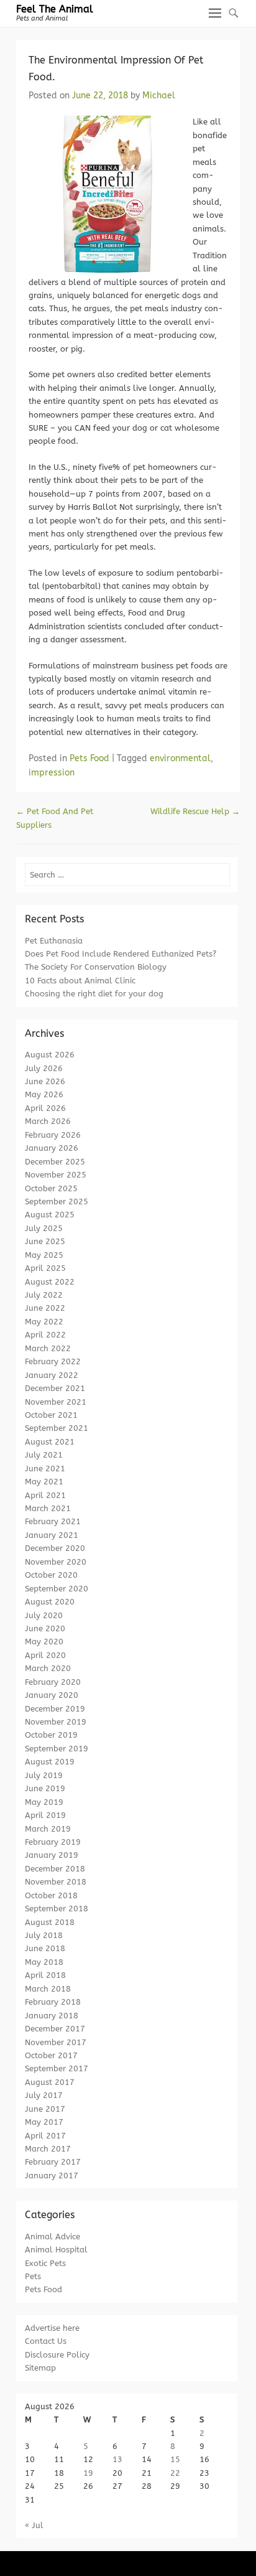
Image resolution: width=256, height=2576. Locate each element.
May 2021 (44, 1482)
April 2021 (45, 1495)
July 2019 (44, 1775)
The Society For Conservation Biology (96, 967)
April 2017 (45, 2136)
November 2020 (56, 1562)
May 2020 (44, 1642)
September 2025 (57, 1201)
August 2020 (50, 1602)
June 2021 (45, 1468)
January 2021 (52, 1535)
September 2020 (57, 1589)
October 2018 (51, 1895)
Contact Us (46, 2341)
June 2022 (45, 1308)
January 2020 (52, 1695)
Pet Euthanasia (54, 941)
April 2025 (45, 1268)
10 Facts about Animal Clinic (80, 981)
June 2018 (45, 1948)
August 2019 (50, 1762)
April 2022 (45, 1335)
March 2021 (48, 1508)
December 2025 (55, 1162)
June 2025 (45, 1241)
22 (175, 2473)
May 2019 (44, 1802)
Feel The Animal (55, 9)
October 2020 (51, 1575)
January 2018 (52, 2016)
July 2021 (44, 1455)
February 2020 (53, 1682)
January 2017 (52, 2176)
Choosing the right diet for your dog (94, 994)
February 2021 (53, 1521)
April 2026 (45, 1108)
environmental (180, 758)
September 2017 (57, 2068)
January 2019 (52, 1855)
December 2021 (55, 1388)
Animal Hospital (56, 2250)
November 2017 (56, 2042)
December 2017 (55, 2029)
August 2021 (50, 1442)
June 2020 (45, 1628)
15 (175, 2459)
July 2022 (44, 1295)
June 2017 (45, 2109)
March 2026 (48, 1121)
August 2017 (50, 2082)
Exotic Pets (45, 2263)
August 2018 (50, 1922)
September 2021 (57, 1428)
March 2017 (48, 2149)
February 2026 (53, 1135)
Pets (33, 2276)
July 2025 (44, 1228)
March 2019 (48, 1829)
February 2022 (53, 1361)
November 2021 (56, 1402)
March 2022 (48, 1348)
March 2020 (48, 1668)
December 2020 (55, 1548)
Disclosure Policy (57, 2355)
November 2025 (56, 1175)
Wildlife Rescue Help (195, 811)
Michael (159, 96)
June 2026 (45, 1081)
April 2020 (45, 1655)
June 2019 (45, 1788)
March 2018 (48, 1989)
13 (117, 2459)
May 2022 (44, 1322)
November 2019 (56, 1722)
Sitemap (40, 2368)
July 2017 (44, 2095)
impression (52, 773)
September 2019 (57, 1749)
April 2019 (45, 1815)
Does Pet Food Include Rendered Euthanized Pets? (121, 954)
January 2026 (52, 1148)
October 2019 (51, 1735)
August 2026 (50, 1055)
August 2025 (50, 1215)
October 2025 (51, 1188)
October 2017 (51, 2055)
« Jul (34, 2525)
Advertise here (52, 2328)
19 (88, 2473)
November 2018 (56, 1882)
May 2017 (44, 2122)
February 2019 (53, 1842)
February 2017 (53, 2162)
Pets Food (89, 758)
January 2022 (52, 1375)
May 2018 (44, 1962)
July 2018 (44, 1935)
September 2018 (57, 1909)
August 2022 (50, 1282)
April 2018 (45, 1975)
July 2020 (44, 1615)
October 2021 (51, 1415)
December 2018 (55, 1869)
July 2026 (44, 1068)
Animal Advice (53, 2236)
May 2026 (44, 1094)
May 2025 (44, 1255)
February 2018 (53, 2002)
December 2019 (55, 1709)
